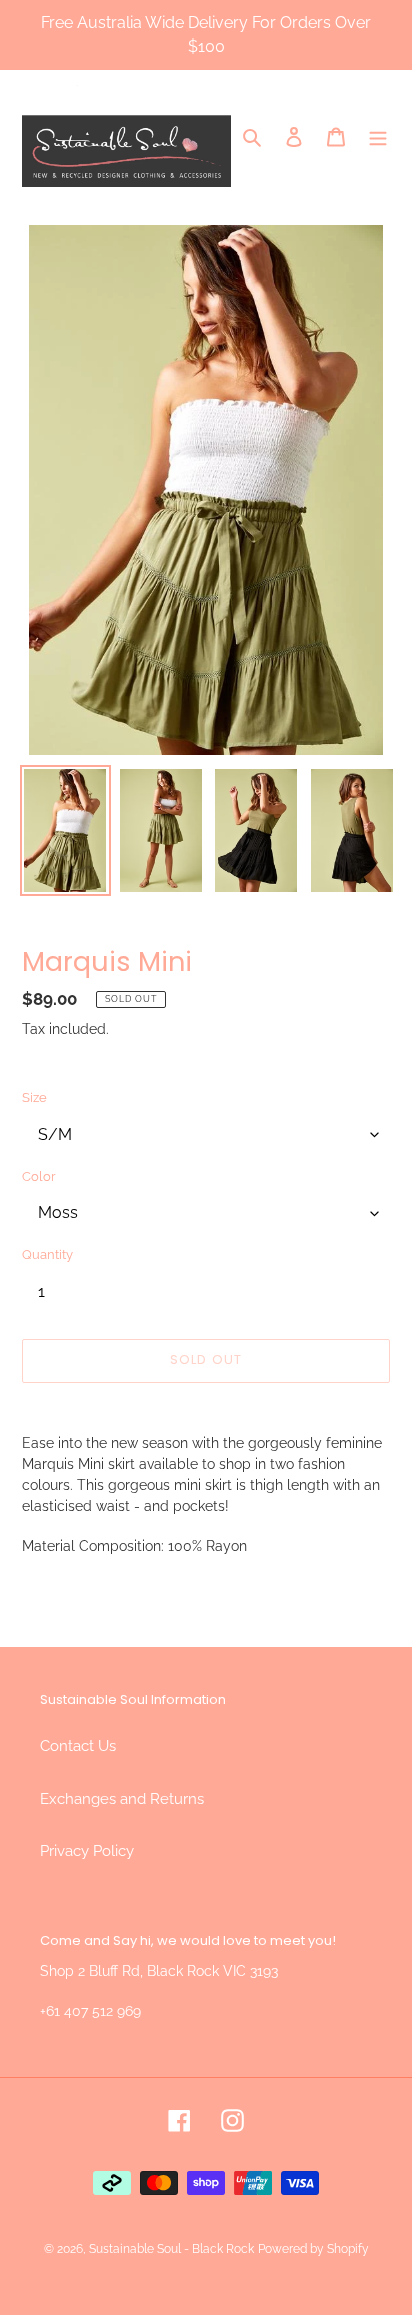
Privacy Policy (87, 1851)
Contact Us (78, 1746)
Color (39, 1176)
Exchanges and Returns (122, 1799)
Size (34, 1097)
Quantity (47, 1254)
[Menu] (378, 136)
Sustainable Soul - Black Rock (171, 2249)
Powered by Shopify (313, 2249)
